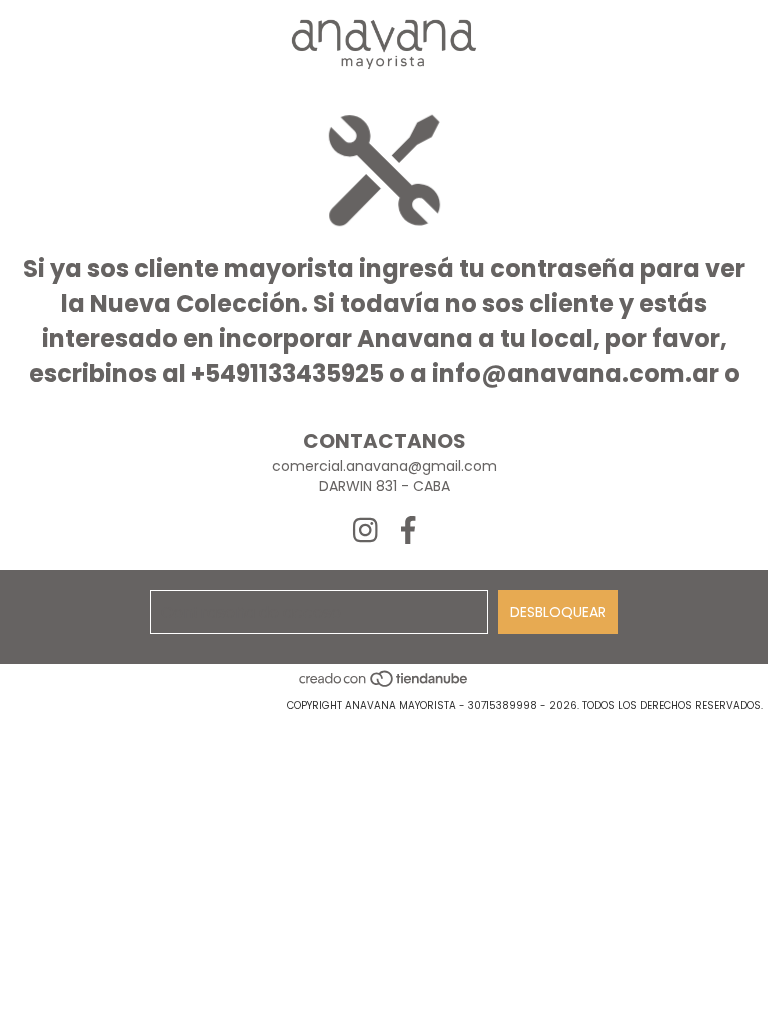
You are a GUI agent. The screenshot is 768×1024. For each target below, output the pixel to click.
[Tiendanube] (384, 685)
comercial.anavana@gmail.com (384, 466)
